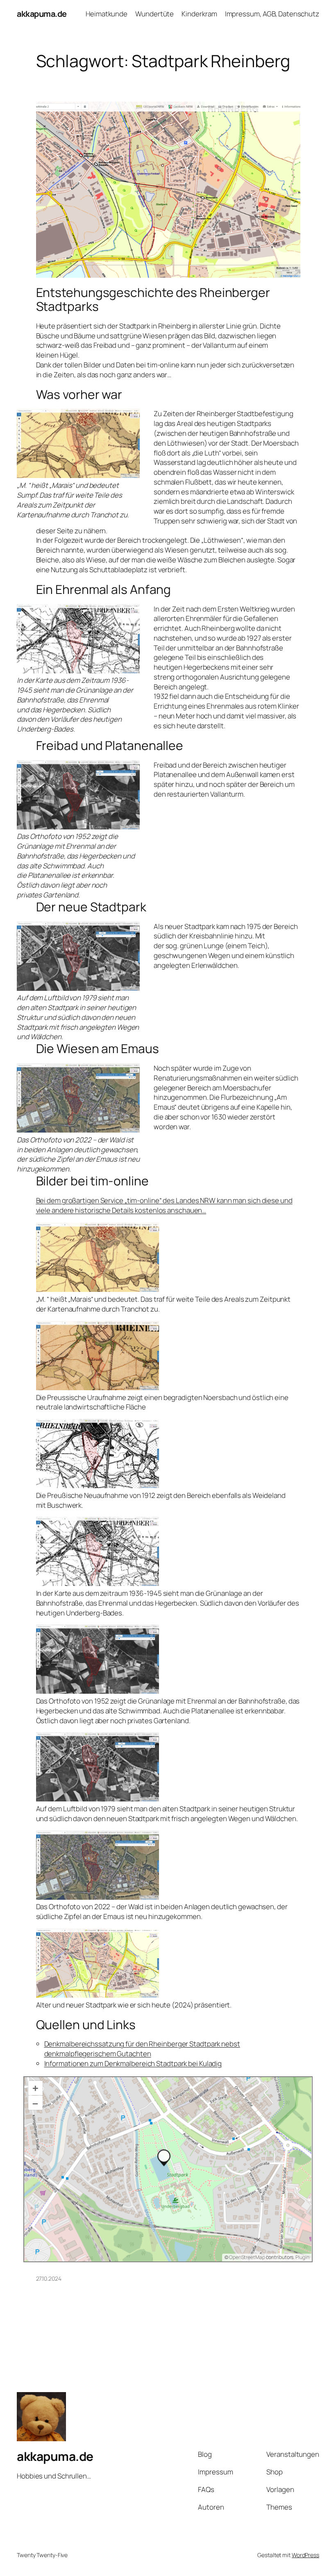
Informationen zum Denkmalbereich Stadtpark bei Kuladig (133, 2063)
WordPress (305, 2555)
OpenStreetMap (247, 2257)
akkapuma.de (42, 14)
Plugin (302, 2257)
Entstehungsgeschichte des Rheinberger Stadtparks (153, 299)
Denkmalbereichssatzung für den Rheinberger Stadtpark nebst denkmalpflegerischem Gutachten (142, 2049)
